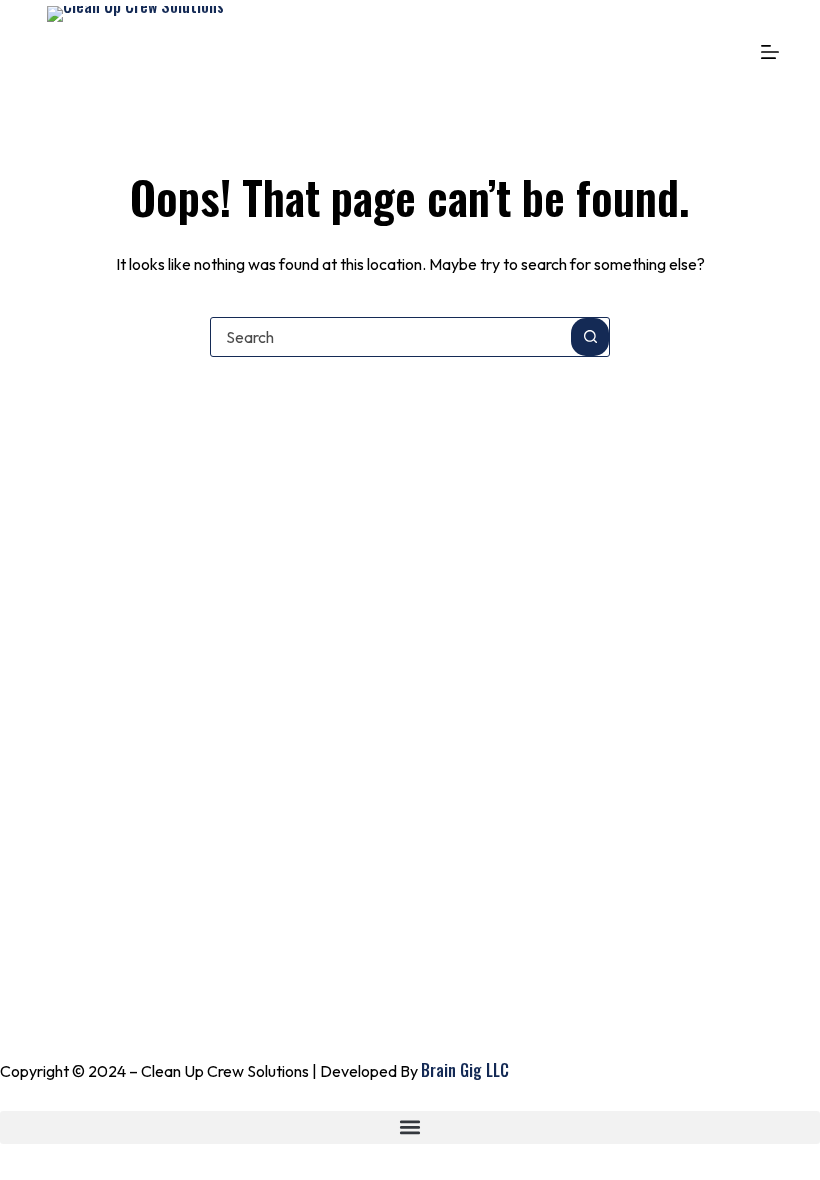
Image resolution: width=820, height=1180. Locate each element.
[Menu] (770, 52)
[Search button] (590, 337)
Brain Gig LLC (465, 1070)
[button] (410, 1127)
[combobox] (391, 337)
